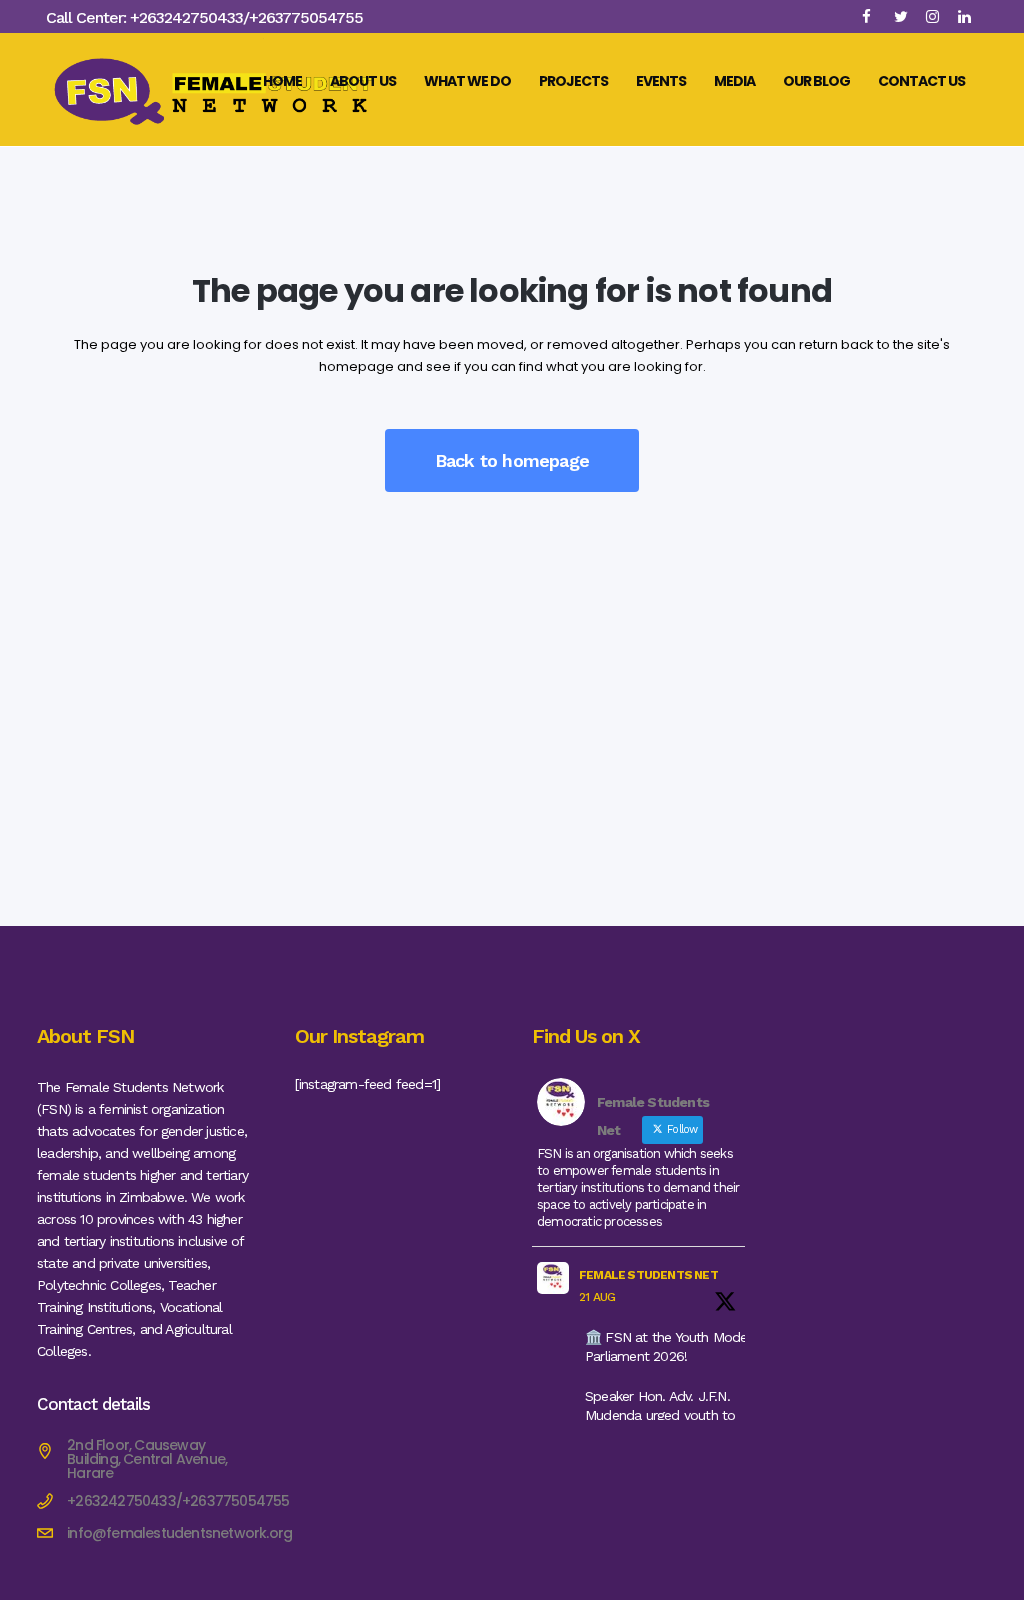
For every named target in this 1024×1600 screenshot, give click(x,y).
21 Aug (597, 1297)
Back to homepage (512, 460)
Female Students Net (648, 1275)
